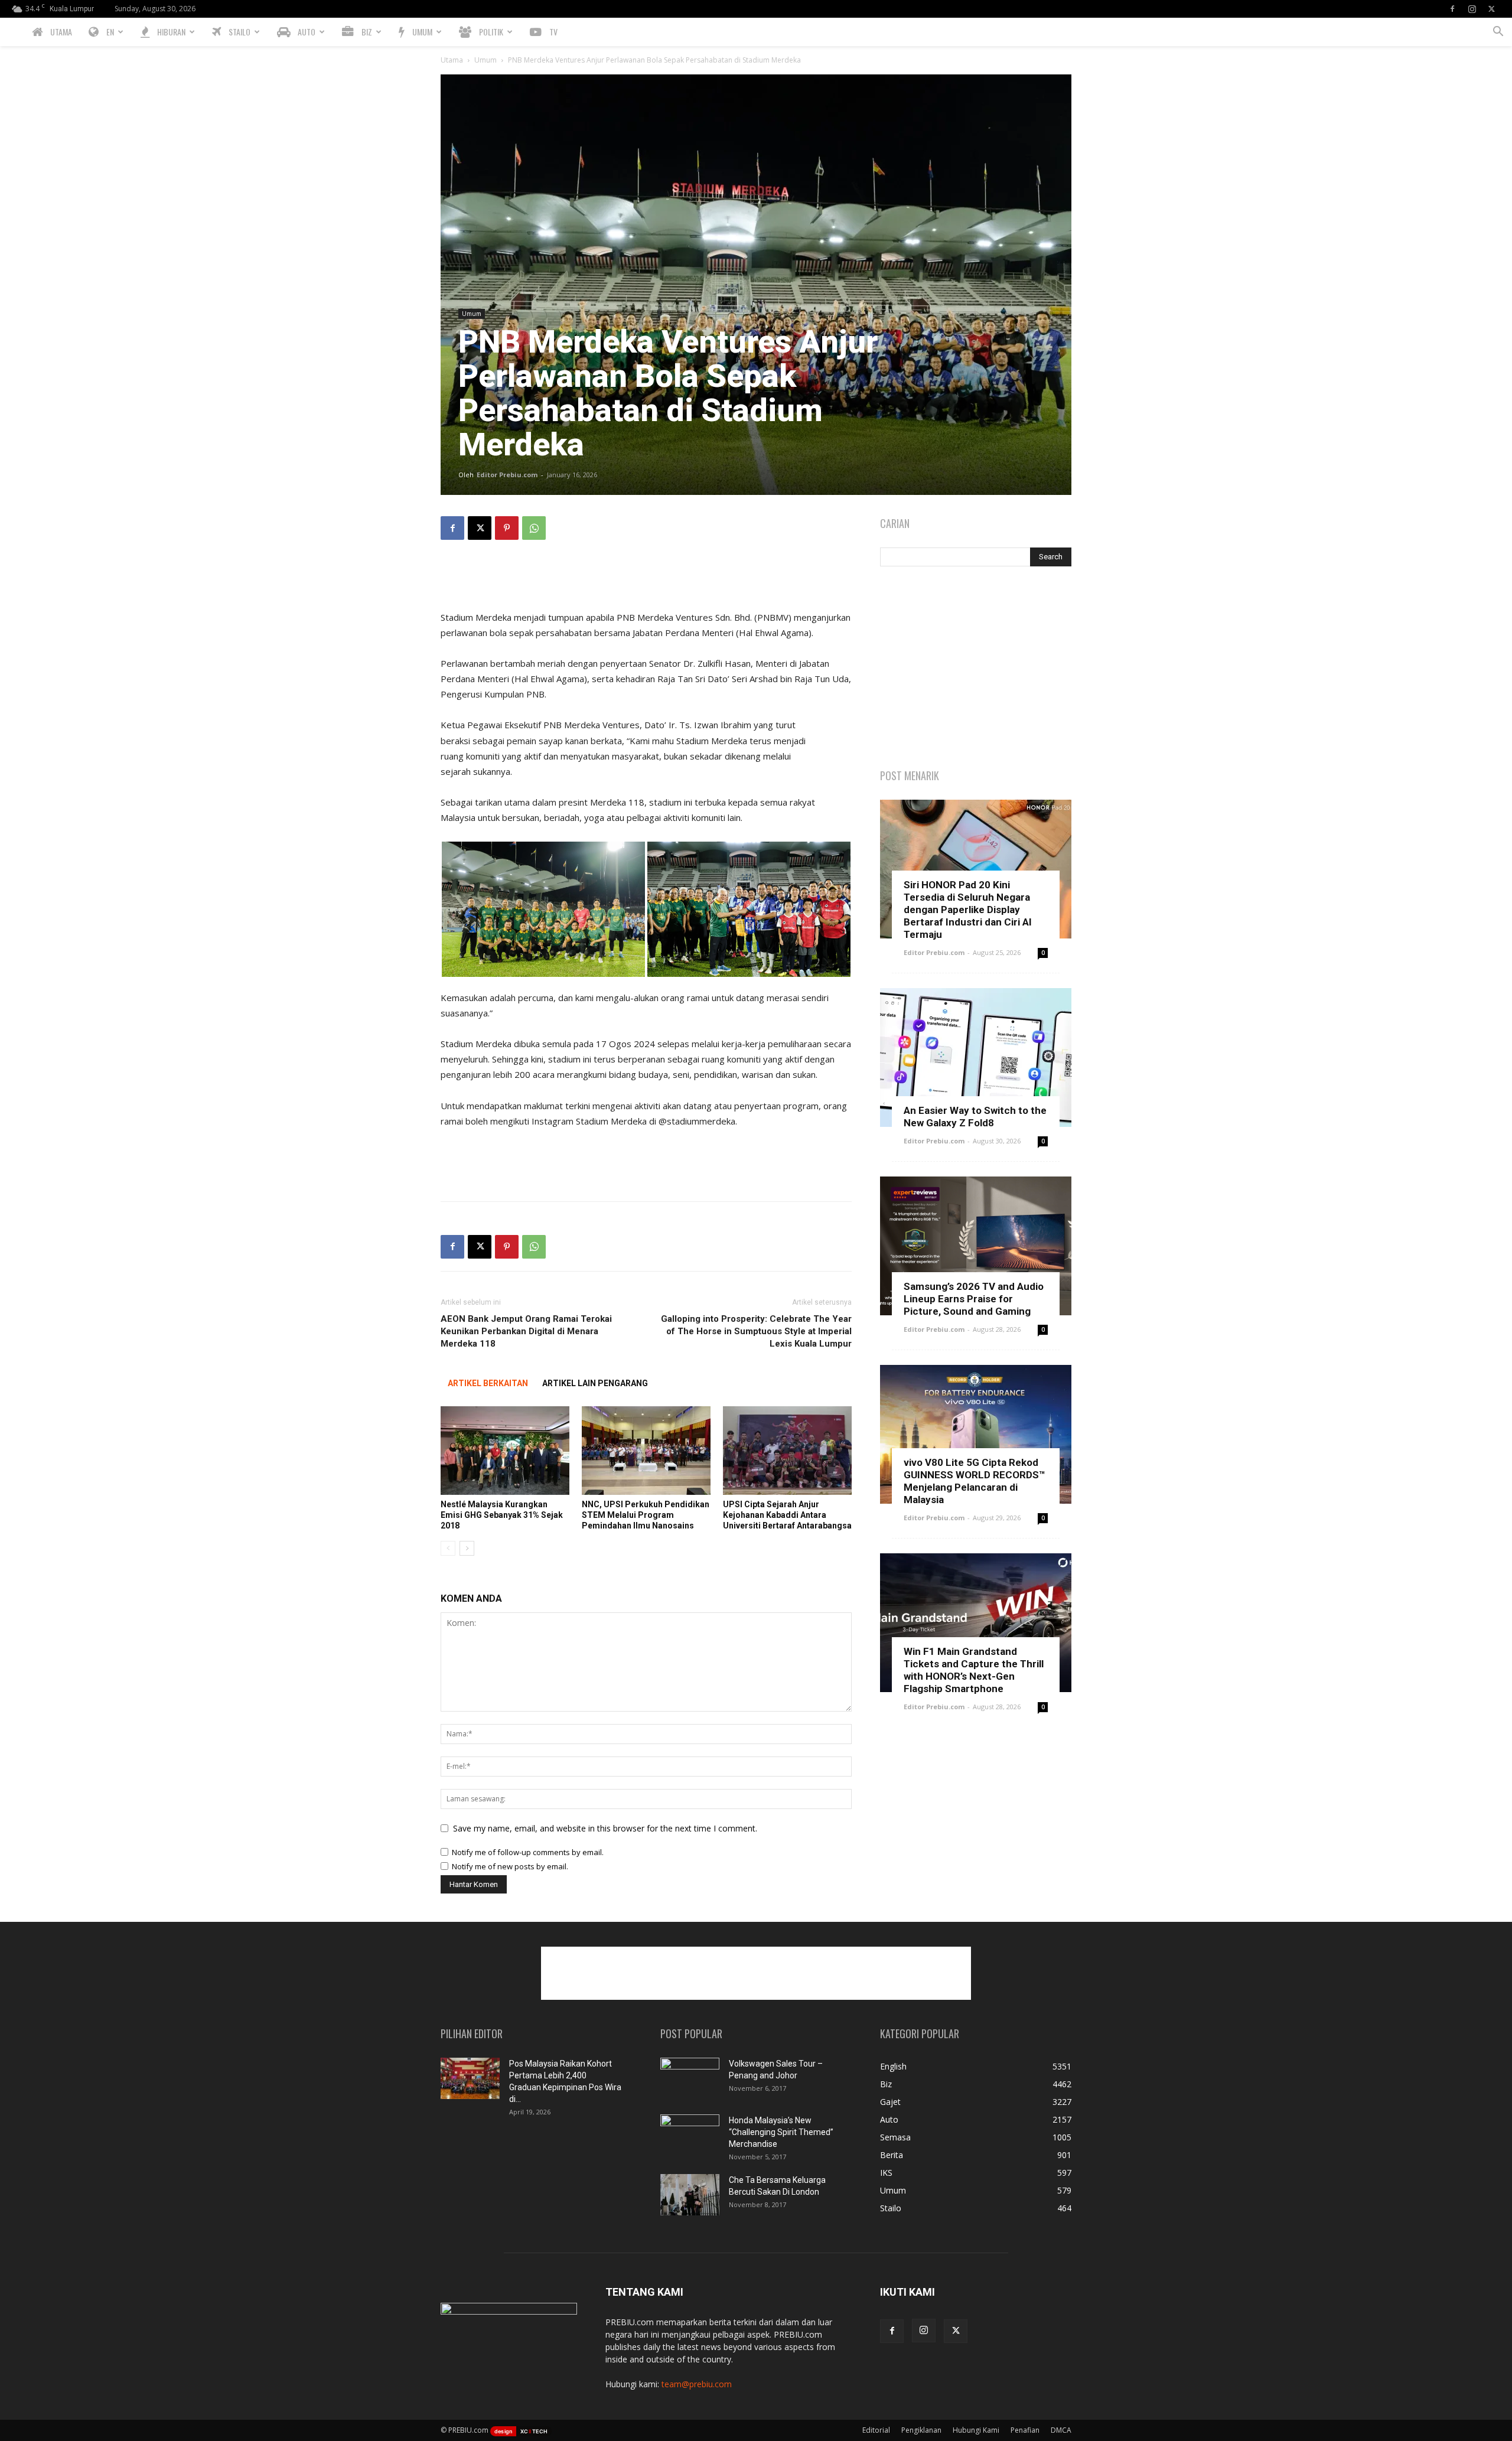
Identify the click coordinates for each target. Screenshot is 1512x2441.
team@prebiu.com (697, 2384)
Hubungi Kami (976, 2430)
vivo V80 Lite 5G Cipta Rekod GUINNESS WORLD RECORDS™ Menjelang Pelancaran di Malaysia (975, 1481)
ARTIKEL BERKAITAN (488, 1383)
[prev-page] (448, 1548)
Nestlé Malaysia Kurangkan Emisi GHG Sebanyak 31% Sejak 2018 (502, 1515)
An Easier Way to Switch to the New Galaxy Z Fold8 (975, 1117)
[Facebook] (1452, 9)
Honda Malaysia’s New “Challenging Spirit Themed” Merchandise (781, 2132)
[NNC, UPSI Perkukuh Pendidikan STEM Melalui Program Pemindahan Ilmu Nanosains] (646, 1451)
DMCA (1061, 2430)
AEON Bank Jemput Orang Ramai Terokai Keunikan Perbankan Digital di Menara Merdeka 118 (526, 1331)
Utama (452, 60)
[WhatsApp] (534, 528)
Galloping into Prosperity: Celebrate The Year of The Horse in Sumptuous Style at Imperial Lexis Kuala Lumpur (756, 1331)
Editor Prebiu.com (507, 475)
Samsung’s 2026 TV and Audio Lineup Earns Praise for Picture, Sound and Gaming (974, 1299)
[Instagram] (1472, 9)
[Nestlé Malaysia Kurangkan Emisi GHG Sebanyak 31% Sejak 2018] (505, 1451)
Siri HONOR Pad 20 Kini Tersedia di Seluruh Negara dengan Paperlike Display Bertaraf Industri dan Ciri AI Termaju (968, 910)
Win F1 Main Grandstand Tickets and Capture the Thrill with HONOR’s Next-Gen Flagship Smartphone (974, 1670)
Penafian (1025, 2430)
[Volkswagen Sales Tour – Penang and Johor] (690, 2078)
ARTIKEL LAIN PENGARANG (595, 1383)
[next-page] (467, 1548)
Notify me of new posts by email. (510, 1866)
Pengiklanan (921, 2430)
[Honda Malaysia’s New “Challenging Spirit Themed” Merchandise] (690, 2135)
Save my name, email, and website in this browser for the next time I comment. (605, 1828)
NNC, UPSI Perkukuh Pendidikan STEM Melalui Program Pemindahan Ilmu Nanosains (646, 1515)
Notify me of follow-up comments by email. (528, 1852)
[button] (1498, 33)
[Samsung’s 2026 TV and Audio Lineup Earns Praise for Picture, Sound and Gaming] (976, 1246)
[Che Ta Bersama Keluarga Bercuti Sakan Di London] (690, 2195)
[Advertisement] (646, 579)
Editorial (876, 2430)
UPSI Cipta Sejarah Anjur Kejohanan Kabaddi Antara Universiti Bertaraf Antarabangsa (787, 1515)
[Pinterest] (507, 528)
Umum (485, 60)
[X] (1491, 9)
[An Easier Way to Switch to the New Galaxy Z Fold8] (976, 1057)
